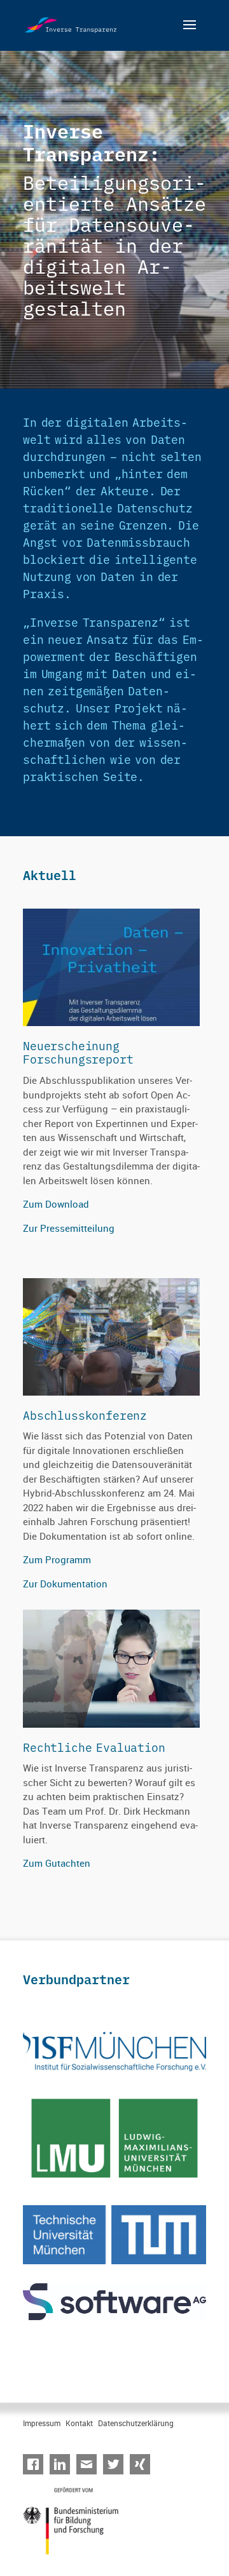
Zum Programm (57, 1559)
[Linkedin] (63, 2465)
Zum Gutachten (57, 1863)
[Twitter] (116, 2465)
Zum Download (56, 1204)
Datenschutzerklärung (136, 2423)
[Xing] (143, 2465)
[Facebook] (36, 2465)
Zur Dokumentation (65, 1584)
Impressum (42, 2423)
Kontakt (79, 2423)
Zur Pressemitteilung (69, 1228)
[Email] (90, 2465)
